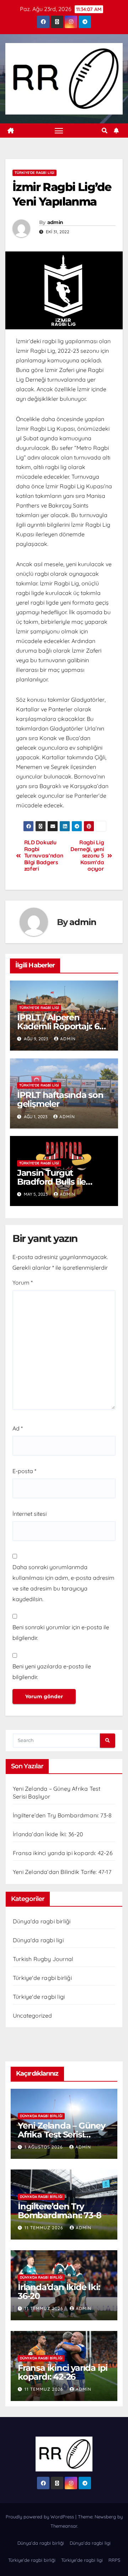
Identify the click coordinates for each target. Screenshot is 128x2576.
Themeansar (64, 2526)
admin (55, 222)
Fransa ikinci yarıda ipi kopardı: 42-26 (63, 1853)
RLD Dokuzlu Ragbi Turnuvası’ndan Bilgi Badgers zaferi (44, 856)
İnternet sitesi (30, 1514)
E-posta (24, 1471)
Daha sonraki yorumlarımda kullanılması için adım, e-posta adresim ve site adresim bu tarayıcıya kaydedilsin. (63, 1583)
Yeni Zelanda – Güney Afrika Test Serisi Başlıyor (62, 2134)
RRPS (114, 2560)
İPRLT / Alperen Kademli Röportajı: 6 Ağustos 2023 (58, 1026)
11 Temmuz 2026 (45, 2228)
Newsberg (105, 2517)
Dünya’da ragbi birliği (41, 2543)
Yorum (23, 1282)
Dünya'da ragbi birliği (42, 1921)
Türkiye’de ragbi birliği (32, 2560)
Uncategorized (33, 2015)
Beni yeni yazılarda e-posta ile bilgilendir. (52, 1672)
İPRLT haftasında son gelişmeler (60, 1099)
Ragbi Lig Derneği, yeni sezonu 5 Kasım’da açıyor (87, 856)
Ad (18, 1428)
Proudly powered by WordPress (41, 2517)
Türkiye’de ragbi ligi (82, 2560)
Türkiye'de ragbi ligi (34, 173)
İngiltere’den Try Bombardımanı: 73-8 (62, 1815)
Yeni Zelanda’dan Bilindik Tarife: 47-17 (62, 1872)
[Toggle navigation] (59, 131)
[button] (105, 131)
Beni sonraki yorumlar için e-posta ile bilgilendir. (61, 1632)
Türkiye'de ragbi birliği (42, 1978)
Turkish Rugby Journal (43, 1959)
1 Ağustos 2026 (44, 2147)
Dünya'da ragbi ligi (38, 1940)
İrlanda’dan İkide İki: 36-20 (48, 1834)
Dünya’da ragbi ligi (90, 2543)
